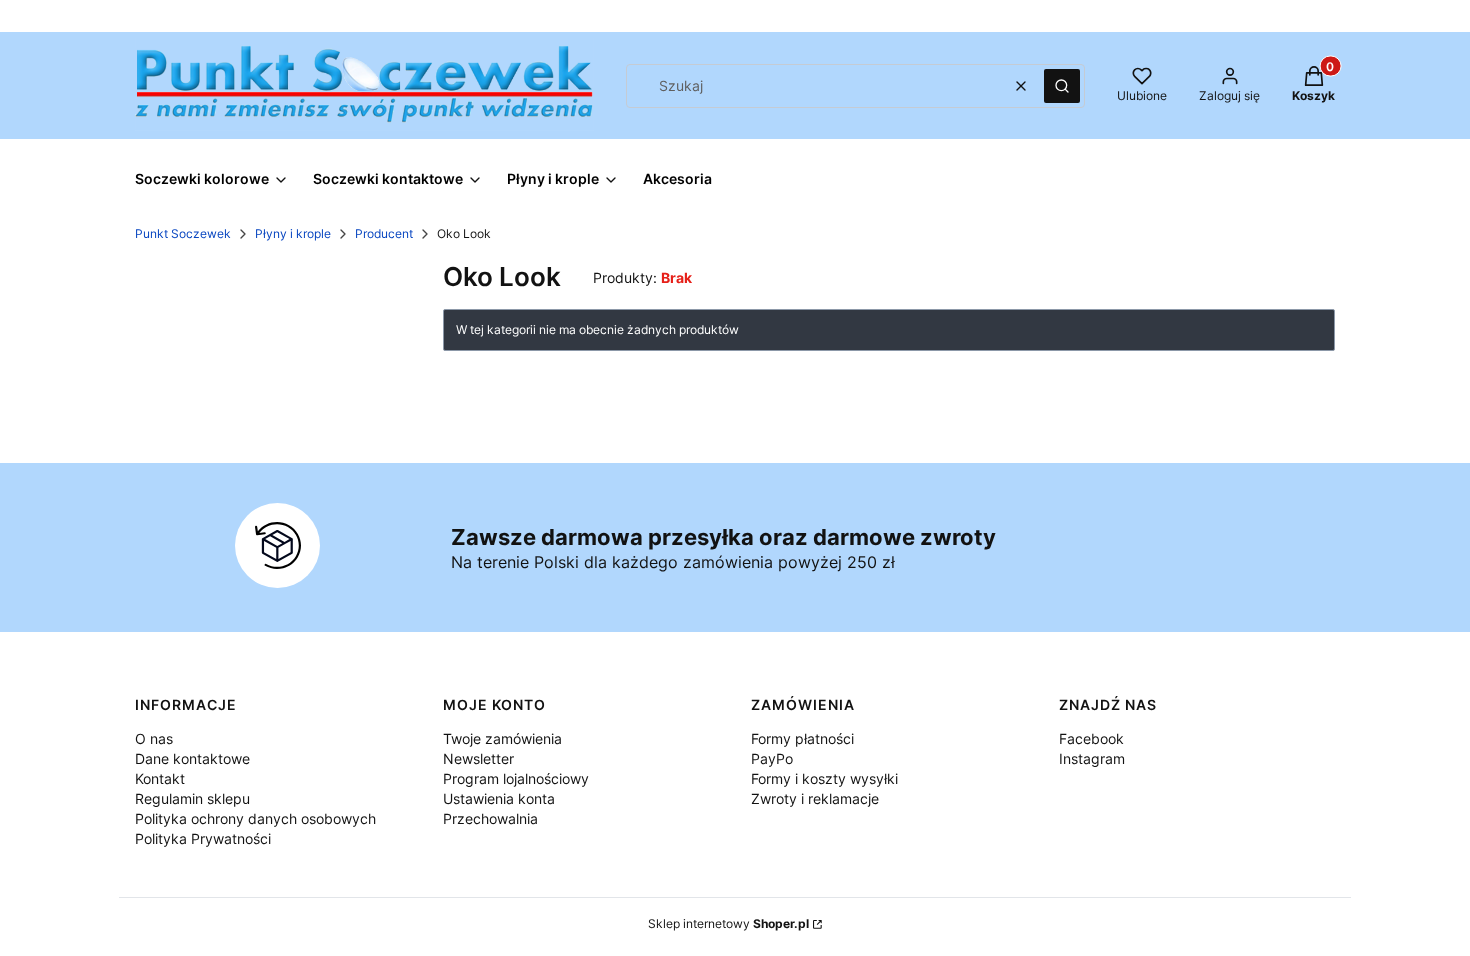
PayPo (772, 758)
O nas (154, 738)
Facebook (1091, 738)
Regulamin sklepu (192, 798)
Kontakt (160, 778)
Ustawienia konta (499, 798)
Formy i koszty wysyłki (824, 778)
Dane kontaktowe (192, 758)
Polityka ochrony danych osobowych (255, 818)
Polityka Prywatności (203, 838)
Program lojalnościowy (516, 778)
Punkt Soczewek (183, 233)
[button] (1062, 86)
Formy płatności (802, 738)
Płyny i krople (293, 233)
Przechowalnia (490, 818)
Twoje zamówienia (502, 738)
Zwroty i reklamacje (815, 798)
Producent (384, 233)
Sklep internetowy (728, 923)
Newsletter (478, 758)
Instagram (1092, 758)
